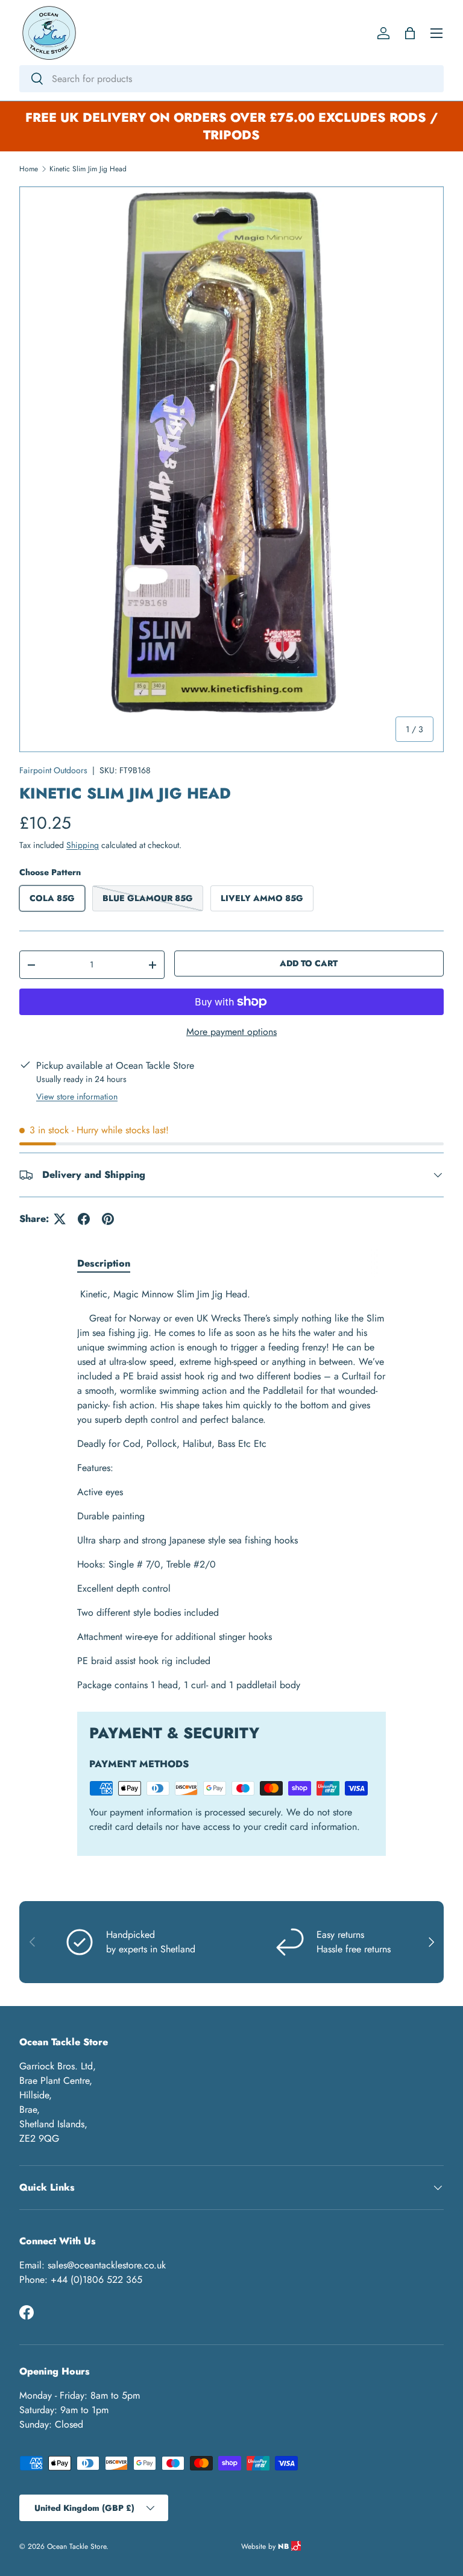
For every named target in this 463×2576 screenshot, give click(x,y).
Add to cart (309, 963)
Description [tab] (104, 1263)
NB (285, 2546)
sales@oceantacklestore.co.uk (107, 2265)
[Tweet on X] (60, 1219)
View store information (77, 1097)
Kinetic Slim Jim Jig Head (88, 169)
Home (29, 169)
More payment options (231, 1032)
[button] (410, 33)
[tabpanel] (231, 1490)
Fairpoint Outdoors (53, 770)
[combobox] (231, 79)
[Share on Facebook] (84, 1219)
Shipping (83, 845)
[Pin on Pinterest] (108, 1219)
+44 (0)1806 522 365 (96, 2280)
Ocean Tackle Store (77, 2546)
